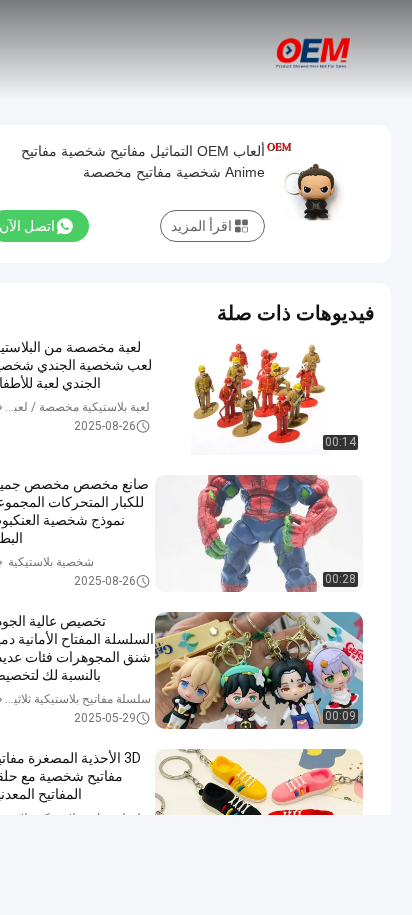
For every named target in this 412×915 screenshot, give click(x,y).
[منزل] (314, 50)
